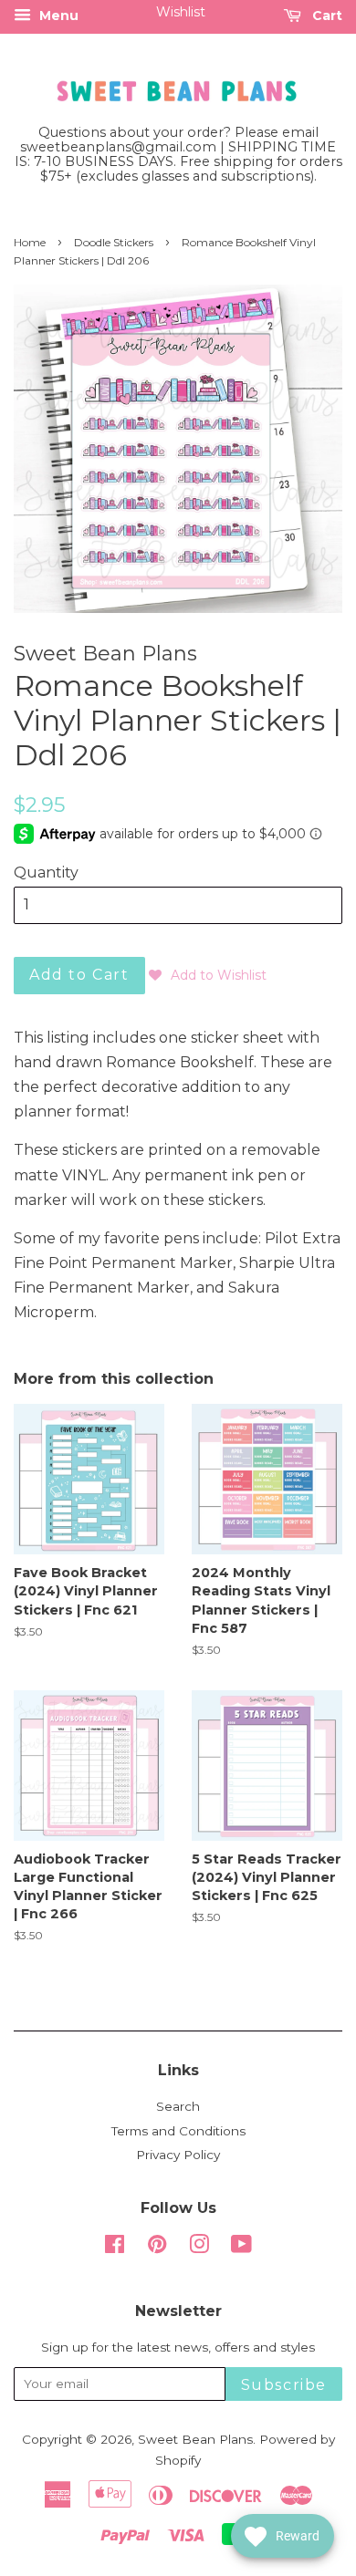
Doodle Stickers (114, 242)
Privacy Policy (178, 2155)
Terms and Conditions (178, 2131)
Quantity (46, 873)
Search (178, 2106)
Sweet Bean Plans (195, 2439)
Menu (57, 16)
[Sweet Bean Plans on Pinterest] (157, 2248)
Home (30, 242)
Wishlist (181, 12)
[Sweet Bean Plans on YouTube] (241, 2248)
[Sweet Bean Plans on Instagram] (199, 2248)
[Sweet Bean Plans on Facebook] (115, 2248)
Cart (325, 16)
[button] (208, 975)
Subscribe (284, 2385)
